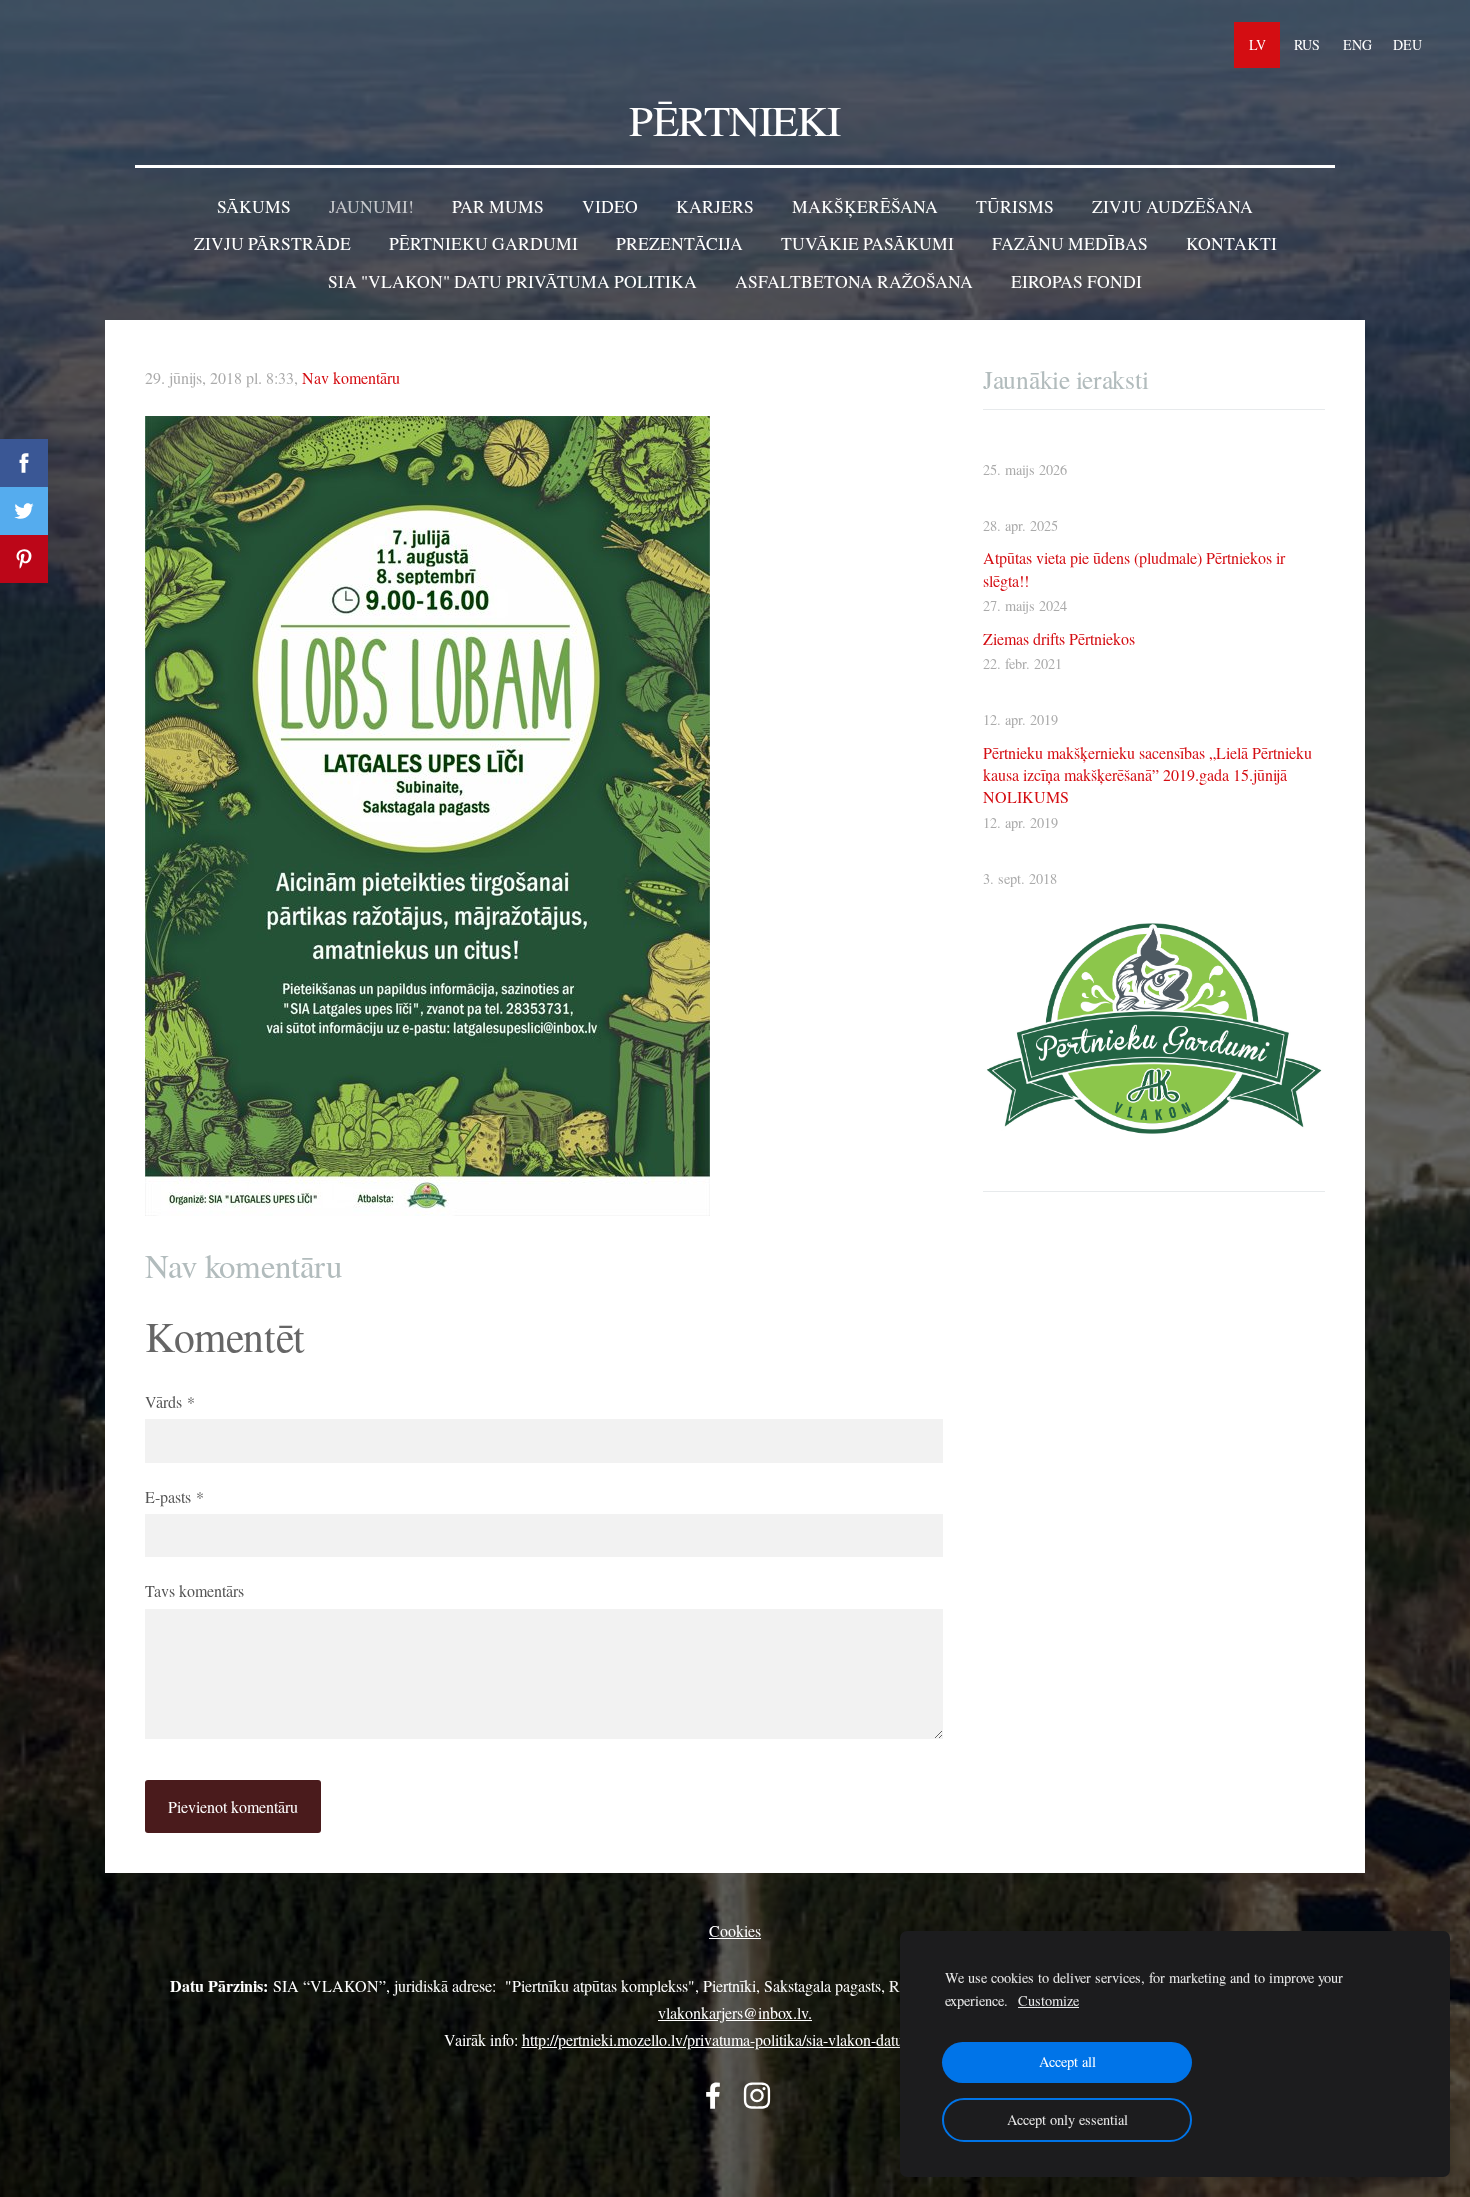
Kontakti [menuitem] (1231, 243)
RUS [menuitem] (1307, 44)
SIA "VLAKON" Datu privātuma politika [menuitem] (512, 281)
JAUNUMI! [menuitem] (371, 206)
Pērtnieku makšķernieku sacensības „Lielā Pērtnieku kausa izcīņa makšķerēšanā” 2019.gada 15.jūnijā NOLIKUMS (1147, 775)
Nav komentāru (351, 377)
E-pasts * (174, 1496)
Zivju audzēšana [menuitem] (1172, 206)
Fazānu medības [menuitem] (1070, 243)
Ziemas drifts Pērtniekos (1059, 638)
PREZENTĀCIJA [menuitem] (679, 243)
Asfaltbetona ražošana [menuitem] (854, 281)
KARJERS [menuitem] (715, 206)
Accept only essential (1067, 2119)
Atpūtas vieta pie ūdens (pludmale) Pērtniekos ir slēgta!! (1134, 568)
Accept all (1067, 2061)
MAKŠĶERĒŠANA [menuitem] (865, 206)
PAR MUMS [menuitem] (498, 206)
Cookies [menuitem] (735, 1930)
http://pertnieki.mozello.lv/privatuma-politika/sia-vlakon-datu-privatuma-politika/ (774, 2039)
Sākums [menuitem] (254, 206)
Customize (1048, 2000)
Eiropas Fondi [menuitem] (1076, 281)
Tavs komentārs (194, 1590)
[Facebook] (713, 2095)
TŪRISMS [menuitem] (1015, 206)
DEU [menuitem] (1407, 44)
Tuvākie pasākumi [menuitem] (867, 243)
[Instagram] (757, 2095)
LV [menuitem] (1257, 44)
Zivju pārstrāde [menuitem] (272, 243)
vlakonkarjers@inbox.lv (733, 2012)
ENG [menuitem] (1357, 44)
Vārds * (170, 1401)
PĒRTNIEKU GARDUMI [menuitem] (483, 243)
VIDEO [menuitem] (610, 206)
